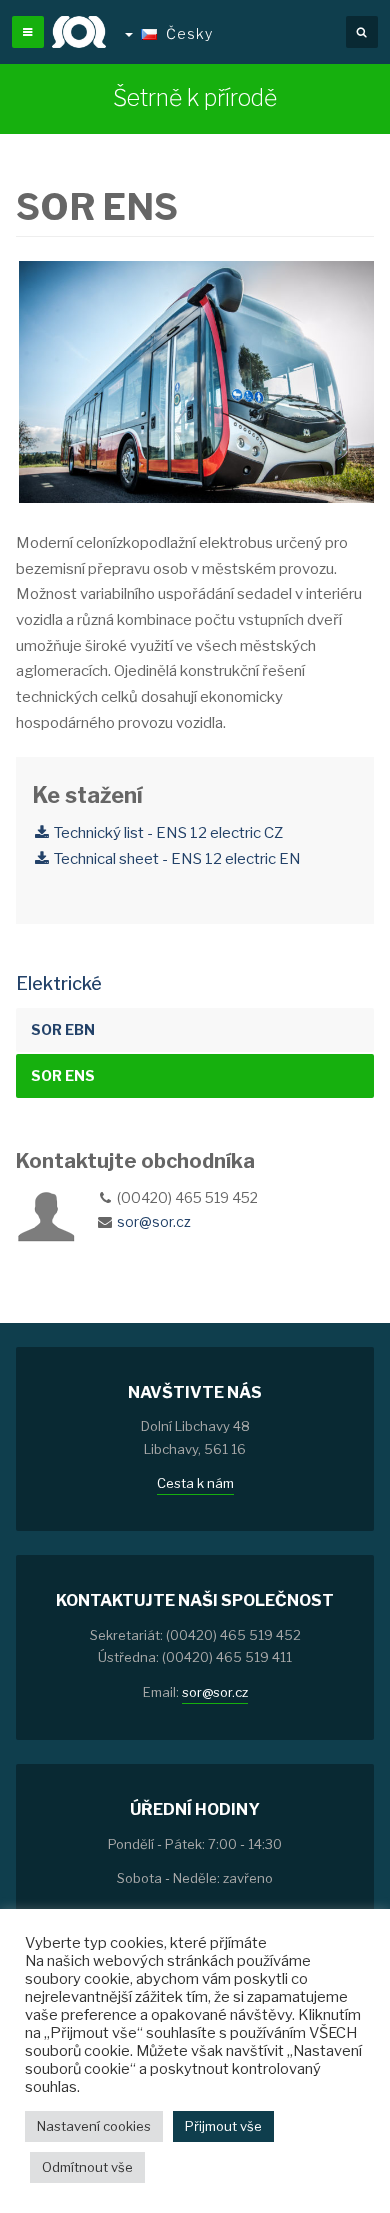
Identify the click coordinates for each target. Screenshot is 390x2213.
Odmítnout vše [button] (87, 2167)
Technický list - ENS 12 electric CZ (167, 833)
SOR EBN (63, 1029)
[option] (195, 383)
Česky (189, 33)
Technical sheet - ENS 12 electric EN (176, 859)
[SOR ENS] (195, 382)
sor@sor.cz (154, 1221)
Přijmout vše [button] (223, 2126)
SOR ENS (63, 1075)
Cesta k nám (195, 1483)
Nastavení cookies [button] (94, 2126)
